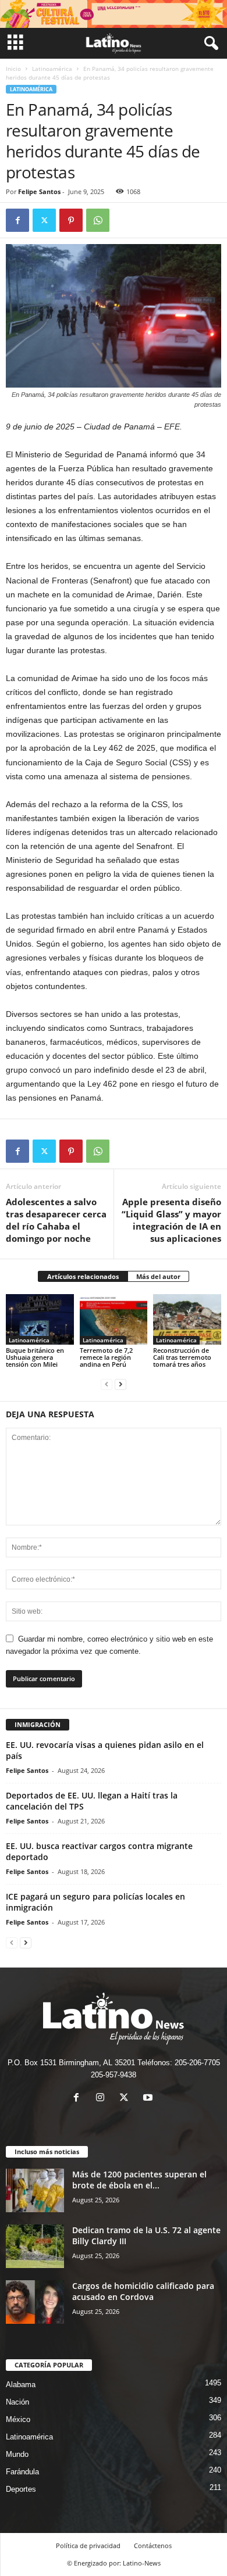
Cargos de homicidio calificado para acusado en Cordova (143, 2291)
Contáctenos (153, 2545)
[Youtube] (149, 2099)
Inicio (13, 69)
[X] (44, 220)
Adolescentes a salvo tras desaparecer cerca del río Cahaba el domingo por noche (56, 1220)
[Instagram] (103, 2099)
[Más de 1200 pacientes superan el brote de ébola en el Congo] (35, 2190)
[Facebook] (17, 220)
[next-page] (120, 1384)
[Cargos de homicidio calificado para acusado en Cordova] (35, 2302)
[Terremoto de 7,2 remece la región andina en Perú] (114, 1319)
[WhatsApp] (98, 220)
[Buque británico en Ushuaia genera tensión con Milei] (40, 1319)
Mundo (17, 2454)
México (18, 2419)
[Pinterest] (71, 220)
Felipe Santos (39, 191)
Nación (17, 2402)
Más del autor (158, 1276)
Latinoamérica (52, 69)
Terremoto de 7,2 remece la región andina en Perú (106, 1357)
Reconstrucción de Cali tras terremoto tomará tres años (182, 1357)
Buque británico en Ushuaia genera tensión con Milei (35, 1357)
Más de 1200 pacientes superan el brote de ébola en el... (139, 2180)
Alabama (21, 2385)
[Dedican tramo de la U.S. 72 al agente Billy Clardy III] (35, 2246)
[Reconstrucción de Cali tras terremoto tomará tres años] (187, 1319)
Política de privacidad (88, 2545)
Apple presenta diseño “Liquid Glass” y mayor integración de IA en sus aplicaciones (171, 1220)
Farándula (22, 2472)
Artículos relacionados (83, 1276)
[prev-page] (107, 1384)
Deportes (21, 2489)
